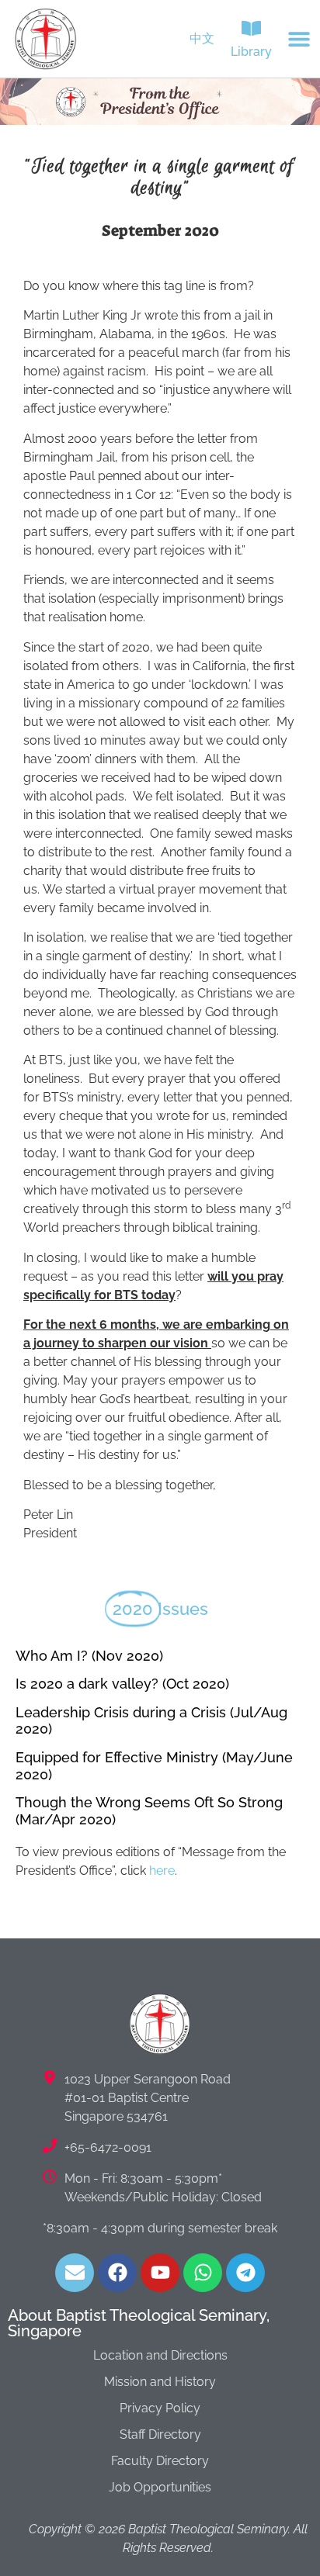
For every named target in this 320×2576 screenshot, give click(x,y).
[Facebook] (117, 2273)
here (162, 1871)
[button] (299, 39)
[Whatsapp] (203, 2273)
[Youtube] (160, 2273)
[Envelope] (75, 2273)
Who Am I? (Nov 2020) (89, 1656)
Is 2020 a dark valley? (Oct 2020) (122, 1684)
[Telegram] (245, 2273)
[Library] (251, 28)
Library (251, 52)
